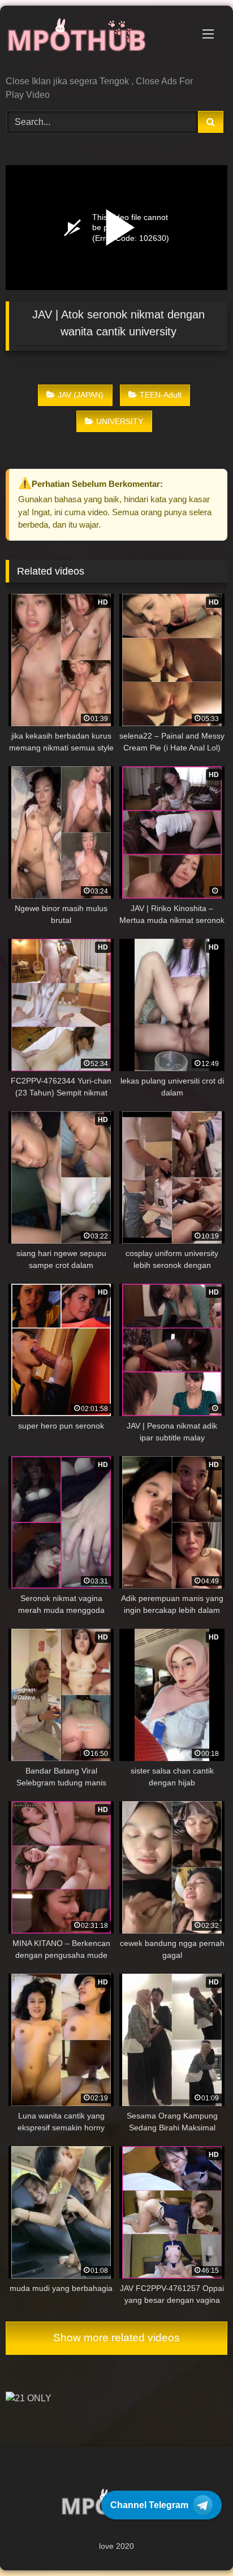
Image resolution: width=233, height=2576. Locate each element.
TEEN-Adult (161, 395)
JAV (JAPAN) (81, 395)
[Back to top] (198, 2542)
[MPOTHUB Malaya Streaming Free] (96, 42)
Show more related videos (116, 2338)
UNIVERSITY (120, 421)
